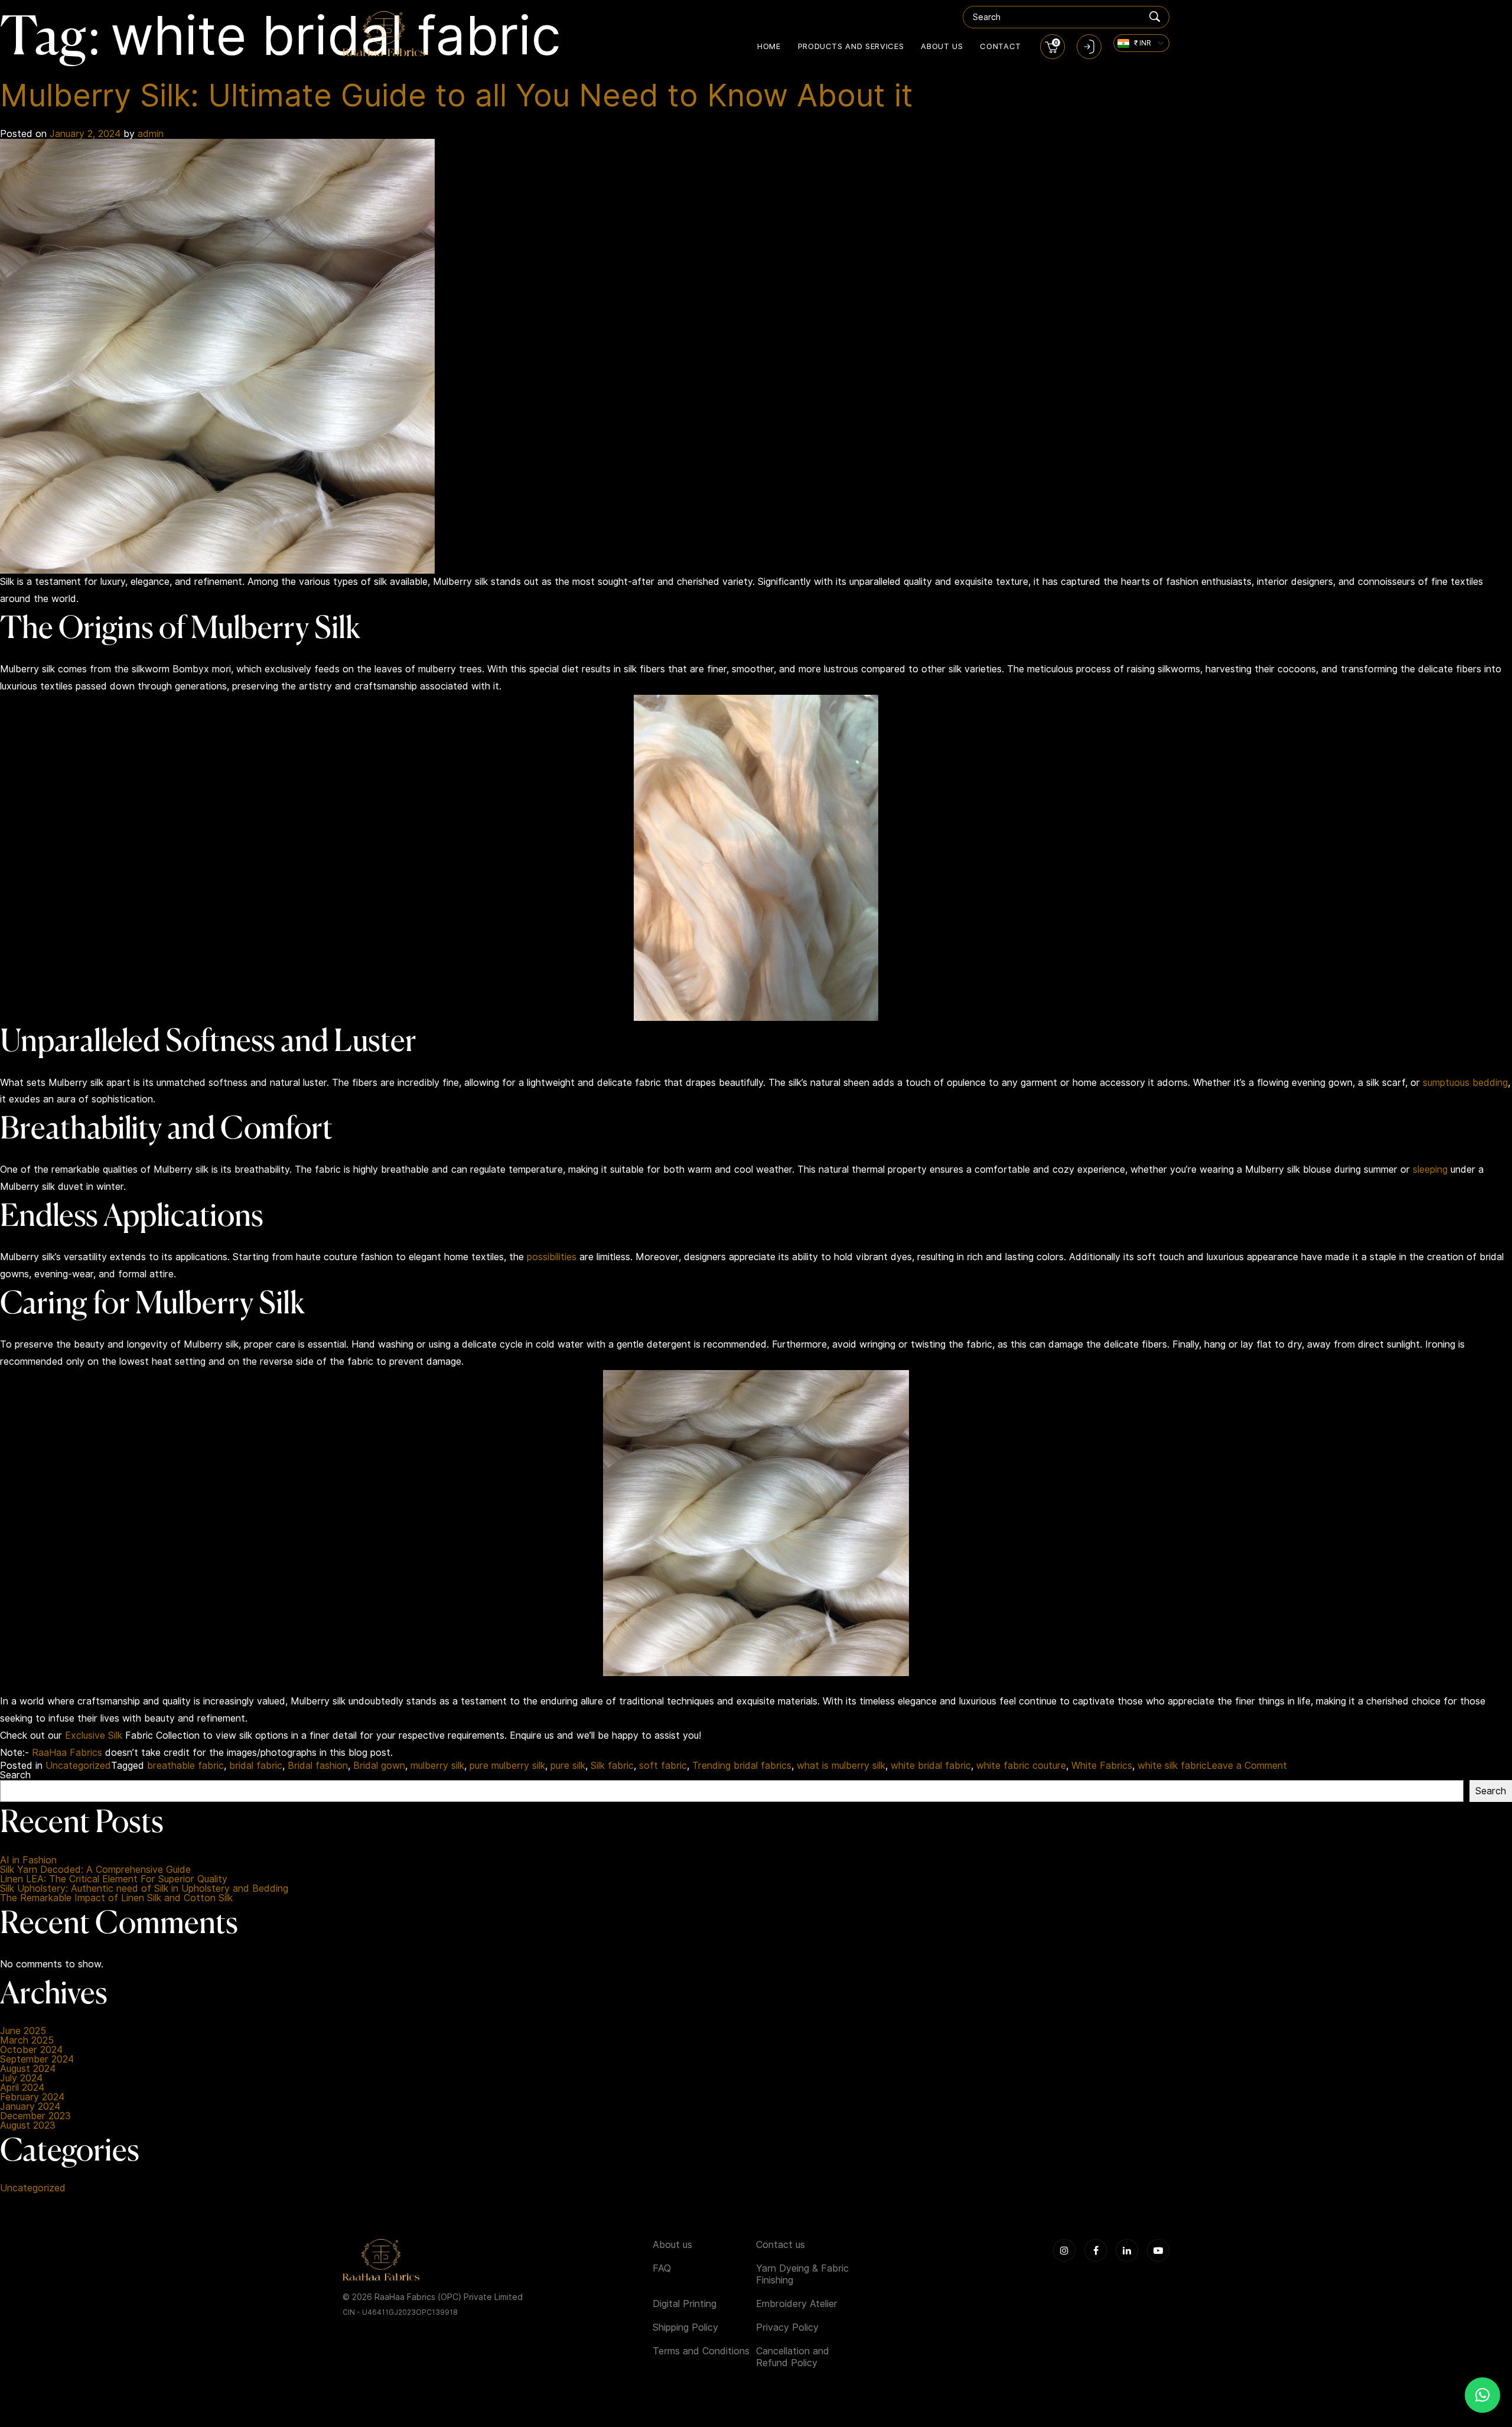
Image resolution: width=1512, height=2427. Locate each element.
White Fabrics (1102, 1766)
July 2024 (21, 2078)
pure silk (568, 1766)
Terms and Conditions (701, 2351)
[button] (1482, 2395)
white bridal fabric (931, 1766)
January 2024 (30, 2107)
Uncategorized (78, 1766)
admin (151, 134)
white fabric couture (1021, 1766)
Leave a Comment (1247, 1766)
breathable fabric (185, 1766)
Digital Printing (685, 2304)
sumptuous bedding (1465, 1083)
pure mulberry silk (507, 1766)
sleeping (1430, 1169)
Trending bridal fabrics (742, 1766)
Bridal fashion (318, 1766)
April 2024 (22, 2088)
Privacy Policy (787, 2327)
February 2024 (32, 2097)
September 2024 (37, 2060)
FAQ (662, 2268)
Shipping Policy (685, 2327)
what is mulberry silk (841, 1766)
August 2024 (28, 2069)
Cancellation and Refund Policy (793, 2357)
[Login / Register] (1089, 47)
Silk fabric (612, 1766)
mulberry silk (437, 1766)
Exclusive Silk (94, 1735)
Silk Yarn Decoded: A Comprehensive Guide (95, 1870)
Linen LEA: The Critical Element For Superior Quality (114, 1879)
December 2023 (35, 2116)
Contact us (781, 2245)
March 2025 (27, 2041)
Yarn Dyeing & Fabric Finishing (802, 2274)
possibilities (552, 1257)
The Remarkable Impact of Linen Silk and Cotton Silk (116, 1898)
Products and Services (851, 46)
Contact (1001, 46)
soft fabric (663, 1766)
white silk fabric (1172, 1766)
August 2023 (28, 2126)
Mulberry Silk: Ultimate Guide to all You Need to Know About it (457, 95)
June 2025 (23, 2031)
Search (15, 1775)
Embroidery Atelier (797, 2304)
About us (942, 46)
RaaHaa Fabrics (67, 1753)
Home (769, 46)
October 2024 (31, 2050)
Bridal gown (379, 1766)
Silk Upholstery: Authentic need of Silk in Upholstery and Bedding (144, 1889)
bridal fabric (256, 1766)
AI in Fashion (28, 1860)
